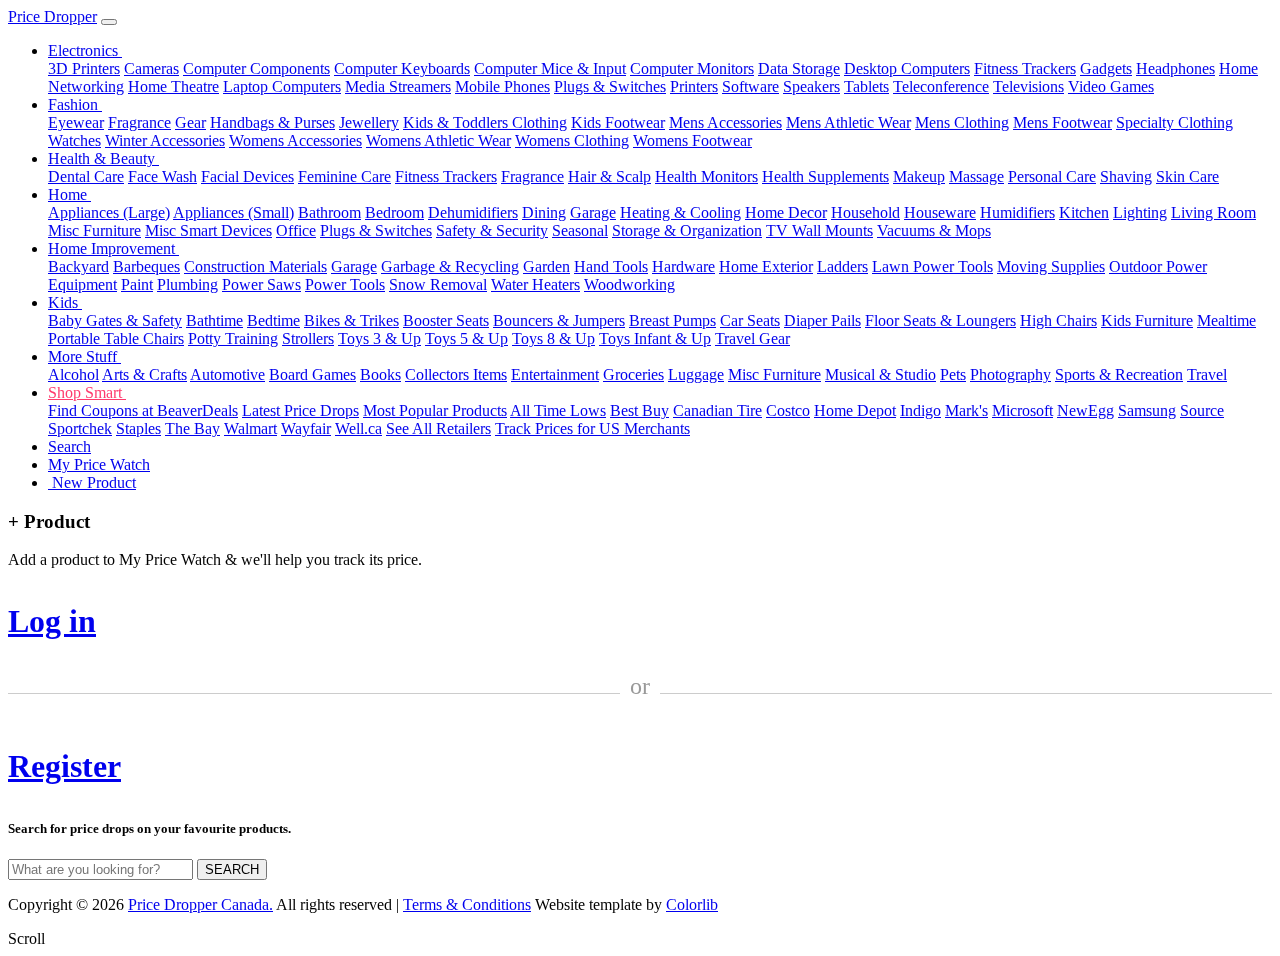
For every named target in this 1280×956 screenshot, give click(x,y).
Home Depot (855, 410)
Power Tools (345, 284)
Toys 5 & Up (466, 338)
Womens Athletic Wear (438, 140)
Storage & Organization (687, 230)
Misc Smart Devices (208, 230)
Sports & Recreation (1119, 374)
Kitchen (1084, 212)
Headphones (1175, 68)
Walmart (250, 428)
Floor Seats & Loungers (940, 320)
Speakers (811, 86)
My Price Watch (99, 464)
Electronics (85, 50)
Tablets (866, 86)
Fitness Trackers (1025, 68)
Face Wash (162, 176)
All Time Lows (558, 410)
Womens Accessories (295, 140)
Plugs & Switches (610, 86)
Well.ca (358, 428)
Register (64, 766)
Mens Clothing (962, 122)
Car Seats (750, 320)
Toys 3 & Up (379, 338)
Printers (694, 86)
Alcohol (73, 374)
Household (865, 212)
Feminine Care (344, 176)
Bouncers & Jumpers (559, 320)
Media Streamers (398, 86)
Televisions (1028, 86)
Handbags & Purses (272, 122)
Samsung (1147, 410)
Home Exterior (766, 266)
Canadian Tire (717, 410)
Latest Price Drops (300, 410)
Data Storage (799, 68)
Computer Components (256, 68)
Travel (1207, 374)
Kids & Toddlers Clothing (485, 122)
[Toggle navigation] (109, 22)
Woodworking (629, 284)
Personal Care (1052, 176)
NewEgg (1085, 410)
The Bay (192, 428)
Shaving (1126, 176)
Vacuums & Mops (934, 230)
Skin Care (1187, 176)
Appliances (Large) (109, 212)
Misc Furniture (94, 230)
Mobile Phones (502, 86)
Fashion (75, 104)
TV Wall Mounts (819, 230)
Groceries (633, 374)
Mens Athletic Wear (848, 122)
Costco (788, 410)
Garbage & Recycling (450, 266)
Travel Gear (752, 338)
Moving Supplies (1051, 266)
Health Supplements (825, 176)
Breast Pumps (672, 320)
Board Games (312, 374)
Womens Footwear (692, 140)
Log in (52, 621)
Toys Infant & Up (655, 338)
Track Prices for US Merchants (592, 428)
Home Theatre (173, 86)
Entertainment (555, 374)
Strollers (308, 338)
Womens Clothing (572, 140)
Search (69, 446)
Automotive (227, 374)
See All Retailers (438, 428)
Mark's (966, 410)
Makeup (919, 176)
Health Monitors (706, 176)
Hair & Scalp (609, 176)
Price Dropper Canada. (200, 904)
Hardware (683, 266)
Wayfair (306, 428)
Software (750, 86)
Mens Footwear (1062, 122)
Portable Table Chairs (116, 338)
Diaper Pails (822, 320)
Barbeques (146, 266)
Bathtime (214, 320)
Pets (953, 374)
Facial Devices (247, 176)
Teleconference (941, 86)
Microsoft (1022, 410)
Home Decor (786, 212)
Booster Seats (446, 320)
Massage (976, 176)
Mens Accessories (725, 122)
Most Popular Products (435, 410)
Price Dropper (52, 16)
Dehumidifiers (473, 212)
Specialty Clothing (1174, 122)
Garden (546, 266)
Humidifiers (1017, 212)
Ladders (842, 266)
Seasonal (580, 230)
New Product (92, 482)
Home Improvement (113, 248)
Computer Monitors (692, 68)
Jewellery (369, 122)
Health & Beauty (103, 158)
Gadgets (1106, 68)
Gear (190, 122)
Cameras (151, 68)
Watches (74, 140)
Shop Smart (87, 392)
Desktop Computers (907, 68)
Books (380, 374)
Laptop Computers (282, 86)
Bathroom (329, 212)
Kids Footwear (618, 122)
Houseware (940, 212)
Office (296, 230)
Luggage (696, 374)
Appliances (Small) (233, 212)
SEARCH (232, 869)
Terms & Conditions (467, 904)
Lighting (1140, 212)
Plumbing (187, 284)
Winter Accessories (165, 140)
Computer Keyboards (402, 68)
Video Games (1111, 86)
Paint (137, 284)
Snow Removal (438, 284)
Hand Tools (611, 266)
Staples (138, 428)
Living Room (1213, 212)
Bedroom (394, 212)
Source (1202, 410)
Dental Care (86, 176)
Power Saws (261, 284)
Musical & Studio (880, 374)
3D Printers (84, 68)
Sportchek (80, 428)
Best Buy (639, 410)
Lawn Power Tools (932, 266)
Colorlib (692, 904)
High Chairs (1058, 320)
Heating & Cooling (680, 212)
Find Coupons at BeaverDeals (143, 410)
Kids (65, 302)
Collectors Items (456, 374)
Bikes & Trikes (351, 320)
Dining (544, 212)
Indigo (920, 410)
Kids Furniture (1147, 320)
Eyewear (76, 122)
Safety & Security (492, 230)
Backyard (78, 266)
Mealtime (1226, 320)
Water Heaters (535, 284)
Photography (1010, 374)
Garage (593, 212)
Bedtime (273, 320)
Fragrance (139, 122)
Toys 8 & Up (553, 338)
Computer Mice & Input (550, 68)
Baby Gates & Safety (115, 320)
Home (69, 194)
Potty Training (233, 338)
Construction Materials (255, 266)
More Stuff (84, 356)
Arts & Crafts (144, 374)
